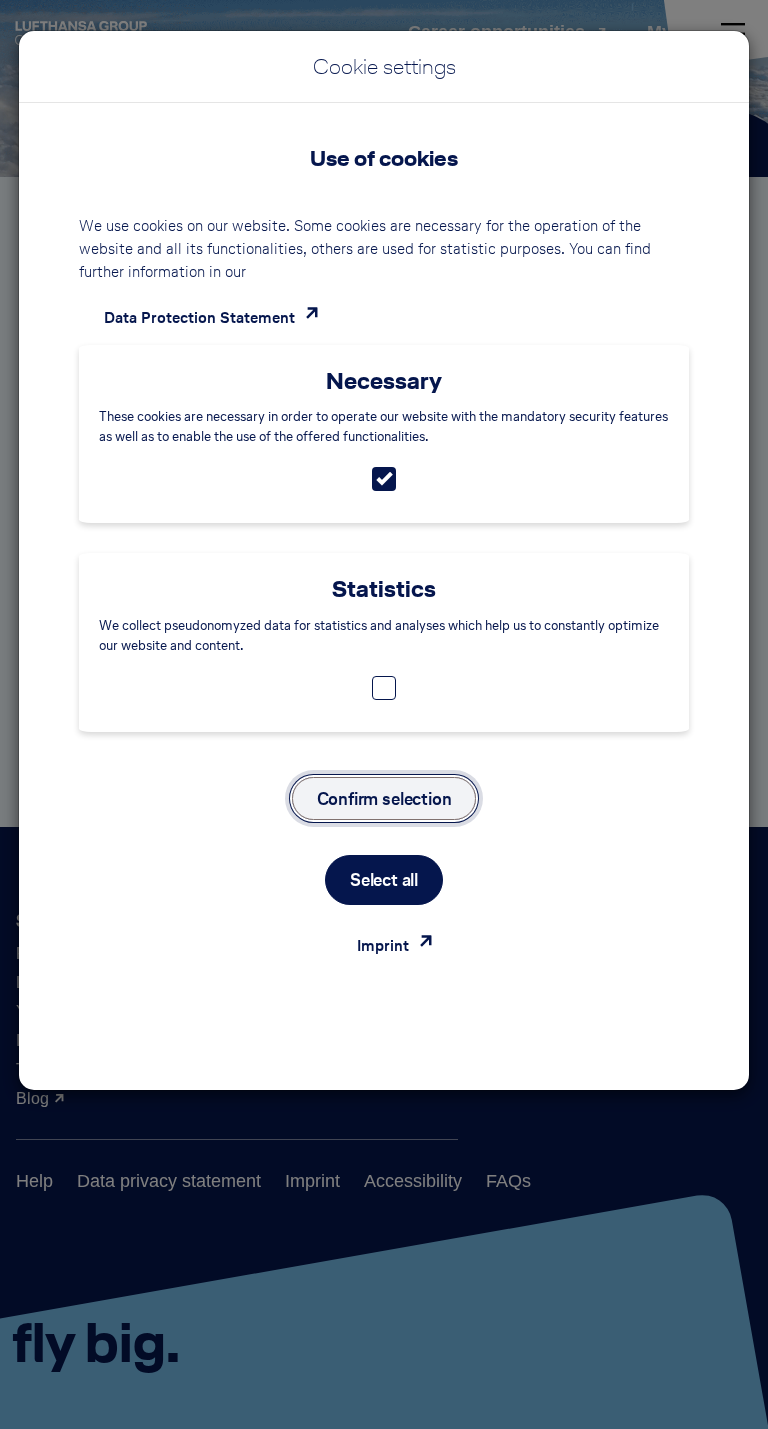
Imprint (383, 945)
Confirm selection (384, 798)
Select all (384, 879)
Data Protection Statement (199, 317)
